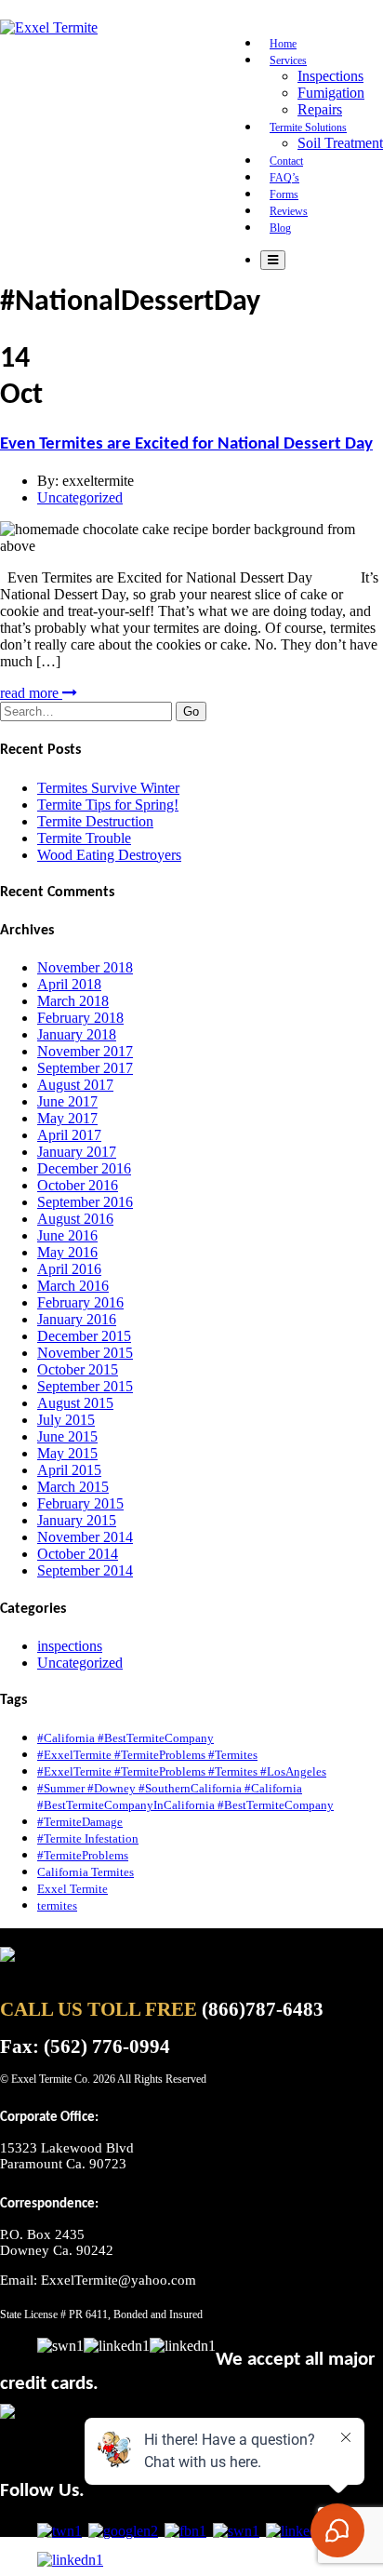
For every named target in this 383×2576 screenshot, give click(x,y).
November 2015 (85, 1353)
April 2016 (69, 1269)
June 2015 (67, 1436)
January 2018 (77, 1034)
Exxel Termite (73, 1889)
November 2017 (85, 1051)
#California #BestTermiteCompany (125, 1738)
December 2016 (84, 1168)
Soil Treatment (340, 143)
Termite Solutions (308, 127)
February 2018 (80, 1018)
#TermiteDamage (80, 1822)
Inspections (330, 76)
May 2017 (67, 1118)
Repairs (320, 109)
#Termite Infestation (88, 1838)
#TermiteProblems (83, 1855)
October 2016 (78, 1185)
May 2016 (67, 1252)
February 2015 (80, 1503)
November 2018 (85, 967)
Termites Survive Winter (108, 788)
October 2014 (78, 1554)
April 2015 (69, 1470)
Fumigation (331, 93)
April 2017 (69, 1135)
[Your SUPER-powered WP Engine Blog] (49, 27)
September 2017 (85, 1068)
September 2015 (85, 1386)
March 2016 (73, 1286)
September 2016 (85, 1202)
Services (288, 60)
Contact (286, 161)
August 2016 (75, 1219)
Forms (284, 195)
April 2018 (69, 984)
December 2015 (84, 1336)
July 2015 (66, 1420)
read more (31, 693)
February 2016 (80, 1302)
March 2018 (73, 1001)
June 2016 (67, 1235)
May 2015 (67, 1453)
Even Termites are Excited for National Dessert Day (186, 444)
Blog (280, 228)
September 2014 (85, 1570)
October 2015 (78, 1369)
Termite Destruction (95, 821)
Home (283, 44)
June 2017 (67, 1101)
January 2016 (77, 1319)
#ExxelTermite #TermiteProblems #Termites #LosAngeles (182, 1771)
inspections (70, 1646)
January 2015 (77, 1520)
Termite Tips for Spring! (108, 805)
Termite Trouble (84, 838)
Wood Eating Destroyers (109, 855)
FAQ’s (284, 178)
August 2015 (75, 1403)
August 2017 (75, 1085)
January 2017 (77, 1152)
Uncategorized (80, 497)
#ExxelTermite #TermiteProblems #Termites (147, 1755)
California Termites (86, 1872)
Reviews (289, 211)
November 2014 (85, 1537)
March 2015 (73, 1487)
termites (57, 1905)
